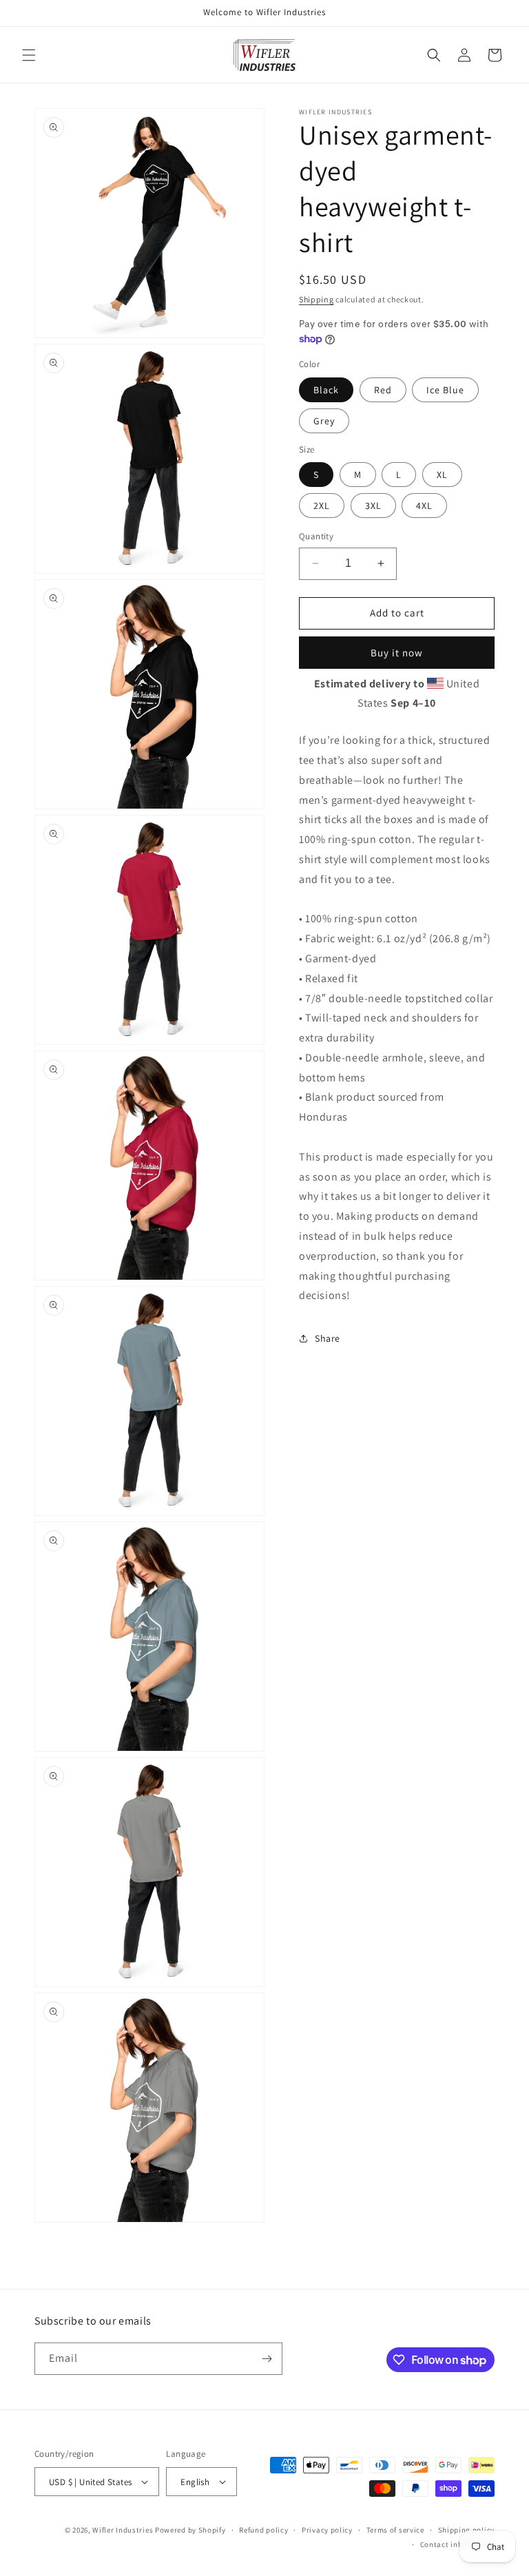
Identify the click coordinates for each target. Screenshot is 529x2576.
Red (383, 390)
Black (326, 390)
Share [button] (328, 1338)
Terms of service (395, 2530)
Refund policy (263, 2530)
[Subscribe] (267, 2359)
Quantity (316, 536)
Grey (324, 421)
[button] (29, 55)
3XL (373, 506)
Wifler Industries (123, 2530)
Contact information (457, 2544)
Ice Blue (445, 390)
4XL (424, 506)
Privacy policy (327, 2530)
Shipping (317, 299)
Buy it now (397, 653)
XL (442, 475)
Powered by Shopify (190, 2530)
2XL (322, 506)
